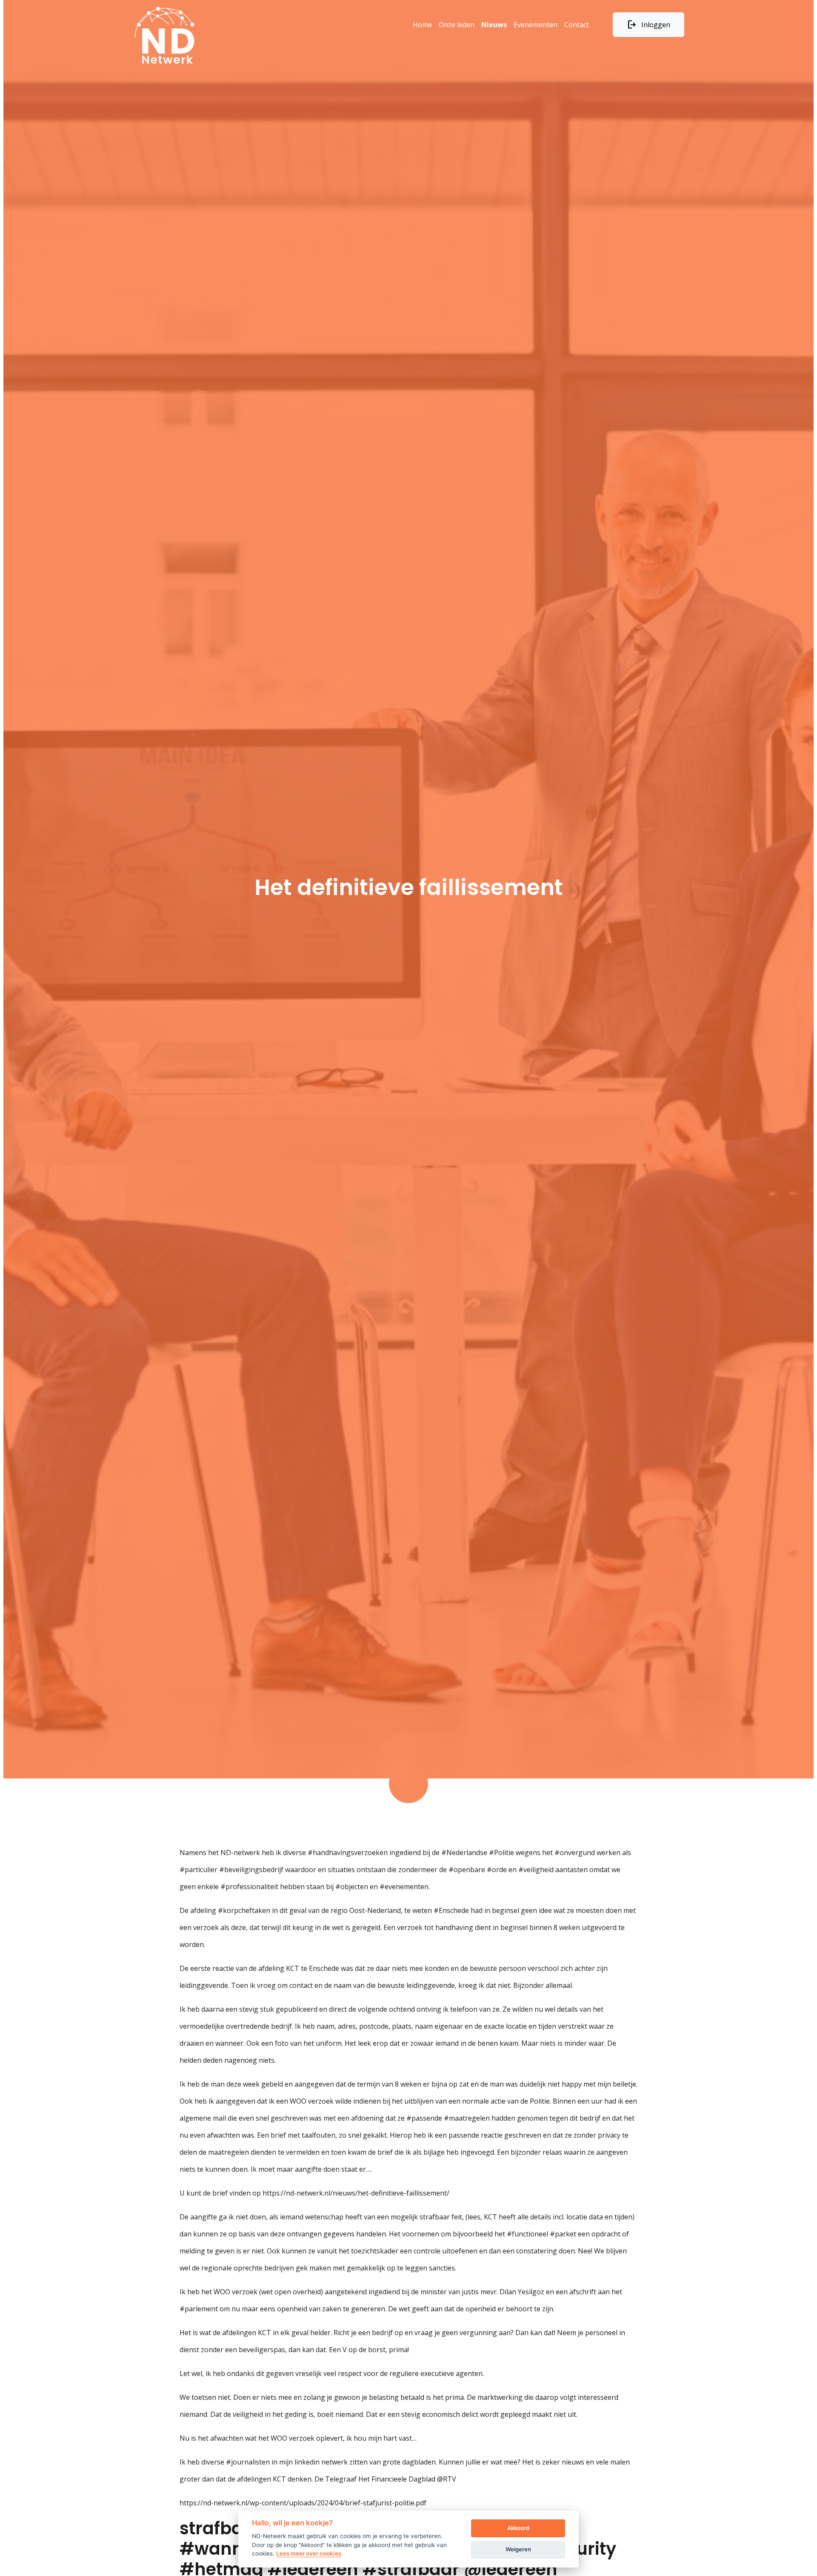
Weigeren (518, 2549)
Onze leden (457, 25)
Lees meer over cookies (309, 2553)
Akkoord (518, 2528)
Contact (577, 25)
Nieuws (494, 25)
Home (422, 25)
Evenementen (536, 25)
